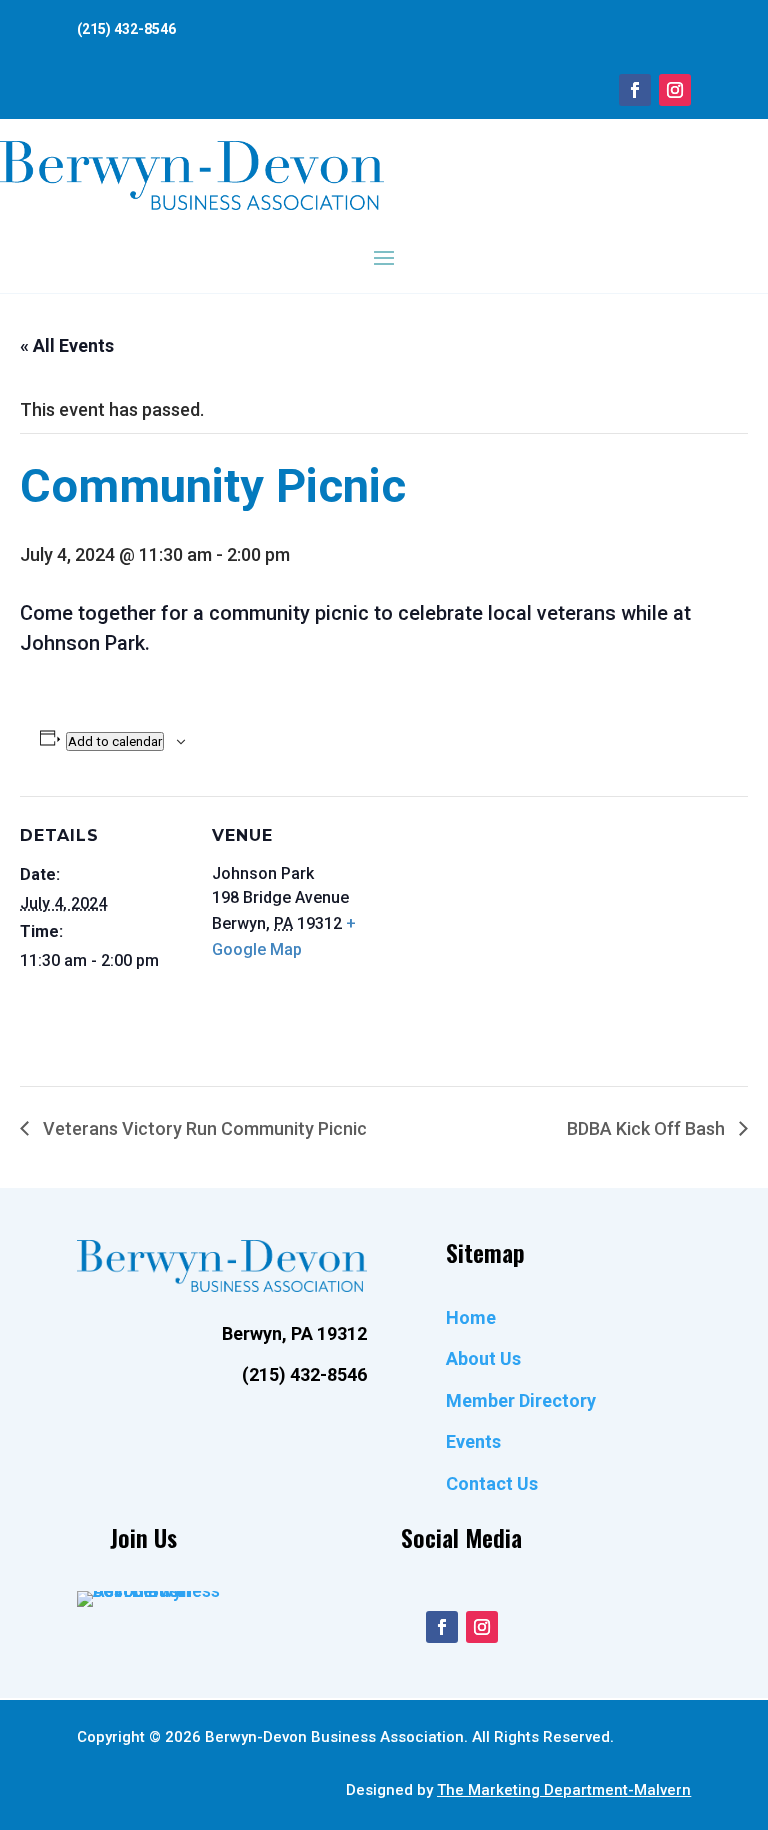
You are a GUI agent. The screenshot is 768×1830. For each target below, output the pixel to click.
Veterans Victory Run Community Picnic (203, 1128)
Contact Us (492, 1483)
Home (471, 1317)
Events (473, 1441)
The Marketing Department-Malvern (564, 1790)
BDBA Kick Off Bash (648, 1128)
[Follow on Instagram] (675, 90)
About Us (483, 1358)
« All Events (67, 345)
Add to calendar (115, 741)
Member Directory (521, 1400)
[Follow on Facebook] (635, 90)
